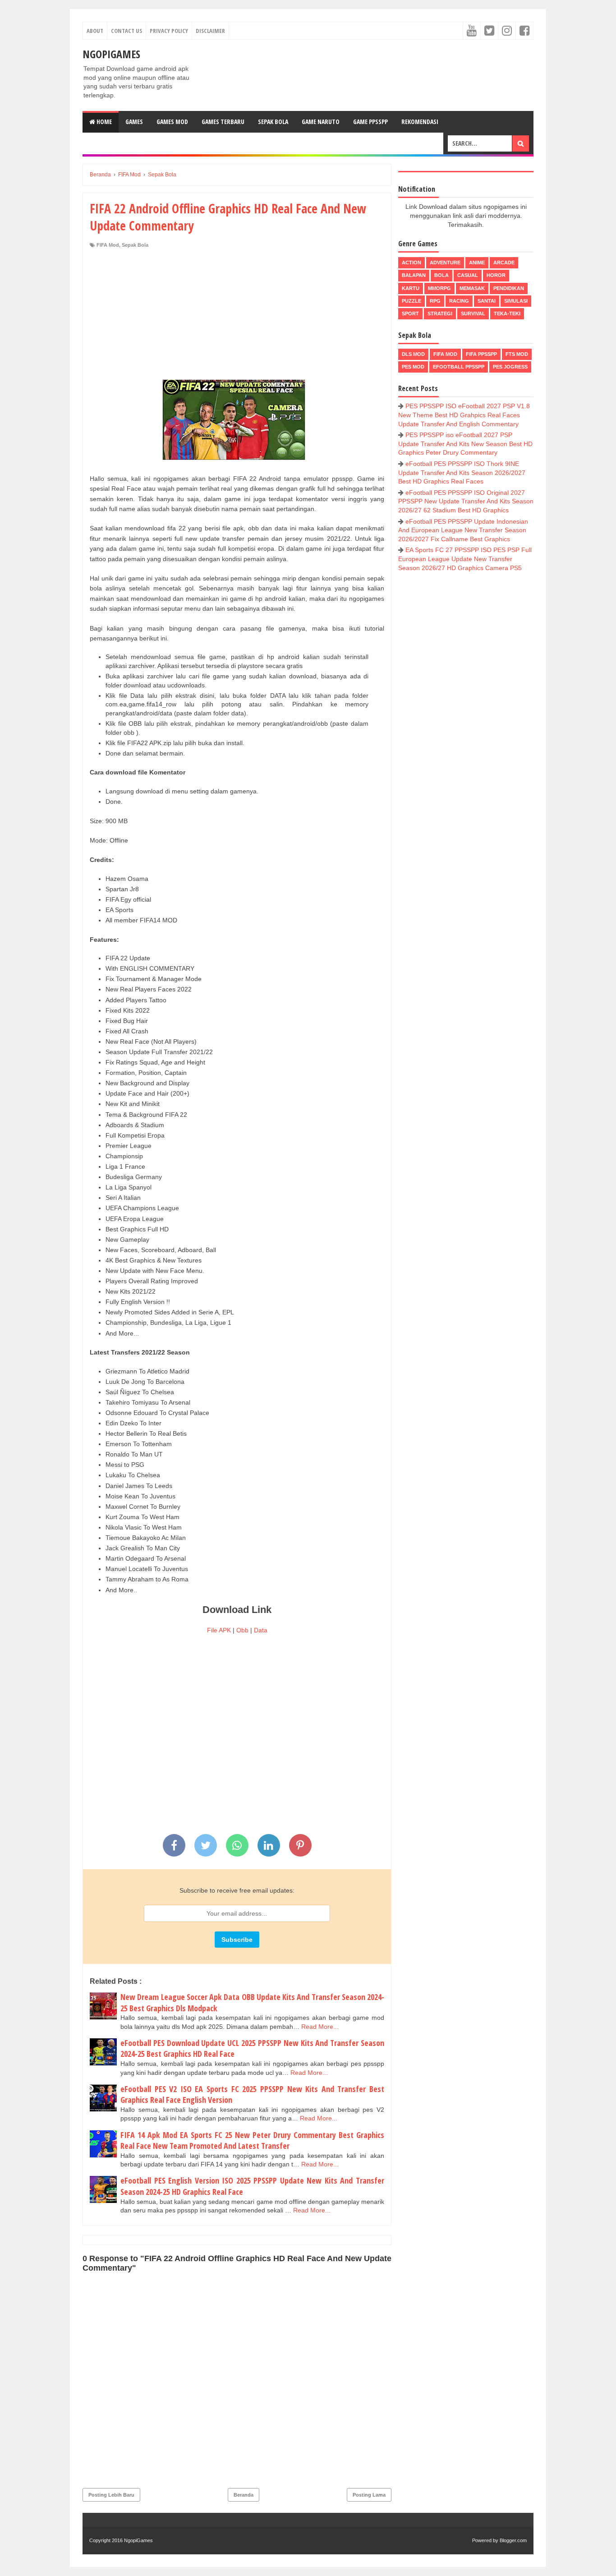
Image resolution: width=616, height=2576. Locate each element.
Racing (459, 301)
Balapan (414, 275)
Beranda (244, 2495)
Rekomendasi (420, 122)
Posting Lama (369, 2495)
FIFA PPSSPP (481, 354)
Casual (468, 275)
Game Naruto (321, 122)
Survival (473, 313)
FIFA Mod (108, 245)
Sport (410, 313)
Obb (242, 1630)
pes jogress (510, 367)
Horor (496, 275)
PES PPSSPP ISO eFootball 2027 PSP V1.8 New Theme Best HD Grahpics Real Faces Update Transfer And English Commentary (464, 415)
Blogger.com (513, 2540)
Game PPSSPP (370, 122)
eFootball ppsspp (459, 367)
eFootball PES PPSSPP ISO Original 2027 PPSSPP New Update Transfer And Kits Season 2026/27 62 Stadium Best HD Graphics (466, 501)
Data (261, 1630)
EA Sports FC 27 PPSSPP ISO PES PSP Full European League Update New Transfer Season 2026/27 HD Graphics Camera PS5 (465, 559)
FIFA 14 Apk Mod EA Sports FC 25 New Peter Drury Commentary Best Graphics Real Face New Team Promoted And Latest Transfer (252, 2141)
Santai (487, 301)
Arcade (504, 263)
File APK (219, 1630)
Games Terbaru (223, 122)
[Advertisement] (237, 316)
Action (411, 263)
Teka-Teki (507, 313)
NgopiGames (111, 54)
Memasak (472, 288)
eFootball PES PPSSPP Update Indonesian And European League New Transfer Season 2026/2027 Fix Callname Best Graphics (463, 530)
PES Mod (413, 367)
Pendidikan (509, 288)
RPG (435, 301)
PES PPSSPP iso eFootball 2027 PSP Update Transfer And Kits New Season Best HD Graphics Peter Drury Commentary (465, 444)
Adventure (445, 263)
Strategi (440, 313)
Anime (477, 263)
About (95, 31)
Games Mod (172, 122)
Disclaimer (210, 31)
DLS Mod (413, 354)
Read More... (320, 2027)
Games (134, 122)
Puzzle (411, 301)
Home (103, 122)
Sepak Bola (273, 122)
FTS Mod (517, 354)
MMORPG (439, 288)
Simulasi (516, 301)
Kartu (411, 288)
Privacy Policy (169, 31)
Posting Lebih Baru (111, 2495)
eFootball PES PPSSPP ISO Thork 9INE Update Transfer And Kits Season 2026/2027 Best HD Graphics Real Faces (462, 472)
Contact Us (126, 31)
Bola (441, 275)
